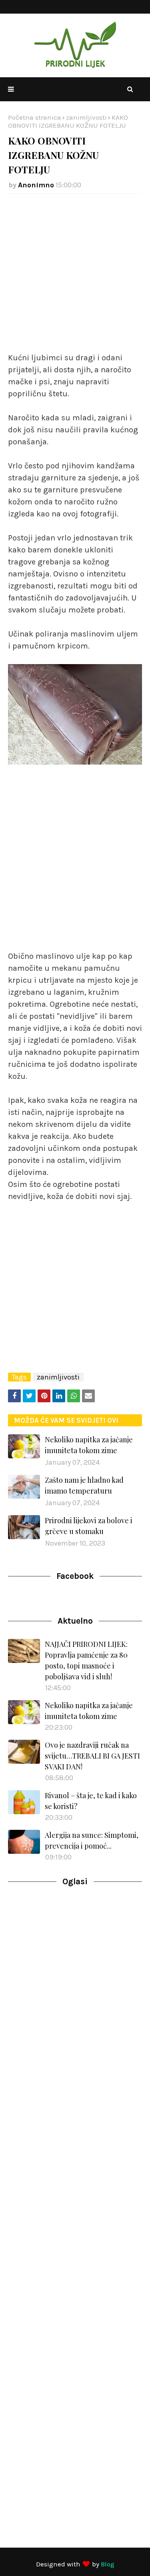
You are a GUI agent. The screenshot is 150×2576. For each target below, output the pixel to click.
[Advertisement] (75, 277)
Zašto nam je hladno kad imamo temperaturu (84, 1485)
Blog (108, 2564)
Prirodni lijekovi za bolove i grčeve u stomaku (89, 1526)
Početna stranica (35, 117)
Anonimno (36, 185)
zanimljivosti (86, 117)
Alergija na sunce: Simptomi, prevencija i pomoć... (92, 1840)
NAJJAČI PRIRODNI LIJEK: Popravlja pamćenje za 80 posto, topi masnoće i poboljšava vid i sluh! (86, 1660)
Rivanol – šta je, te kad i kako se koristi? (91, 1801)
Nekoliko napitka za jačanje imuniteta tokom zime (89, 1445)
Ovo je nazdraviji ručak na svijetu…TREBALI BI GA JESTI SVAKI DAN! (92, 1756)
